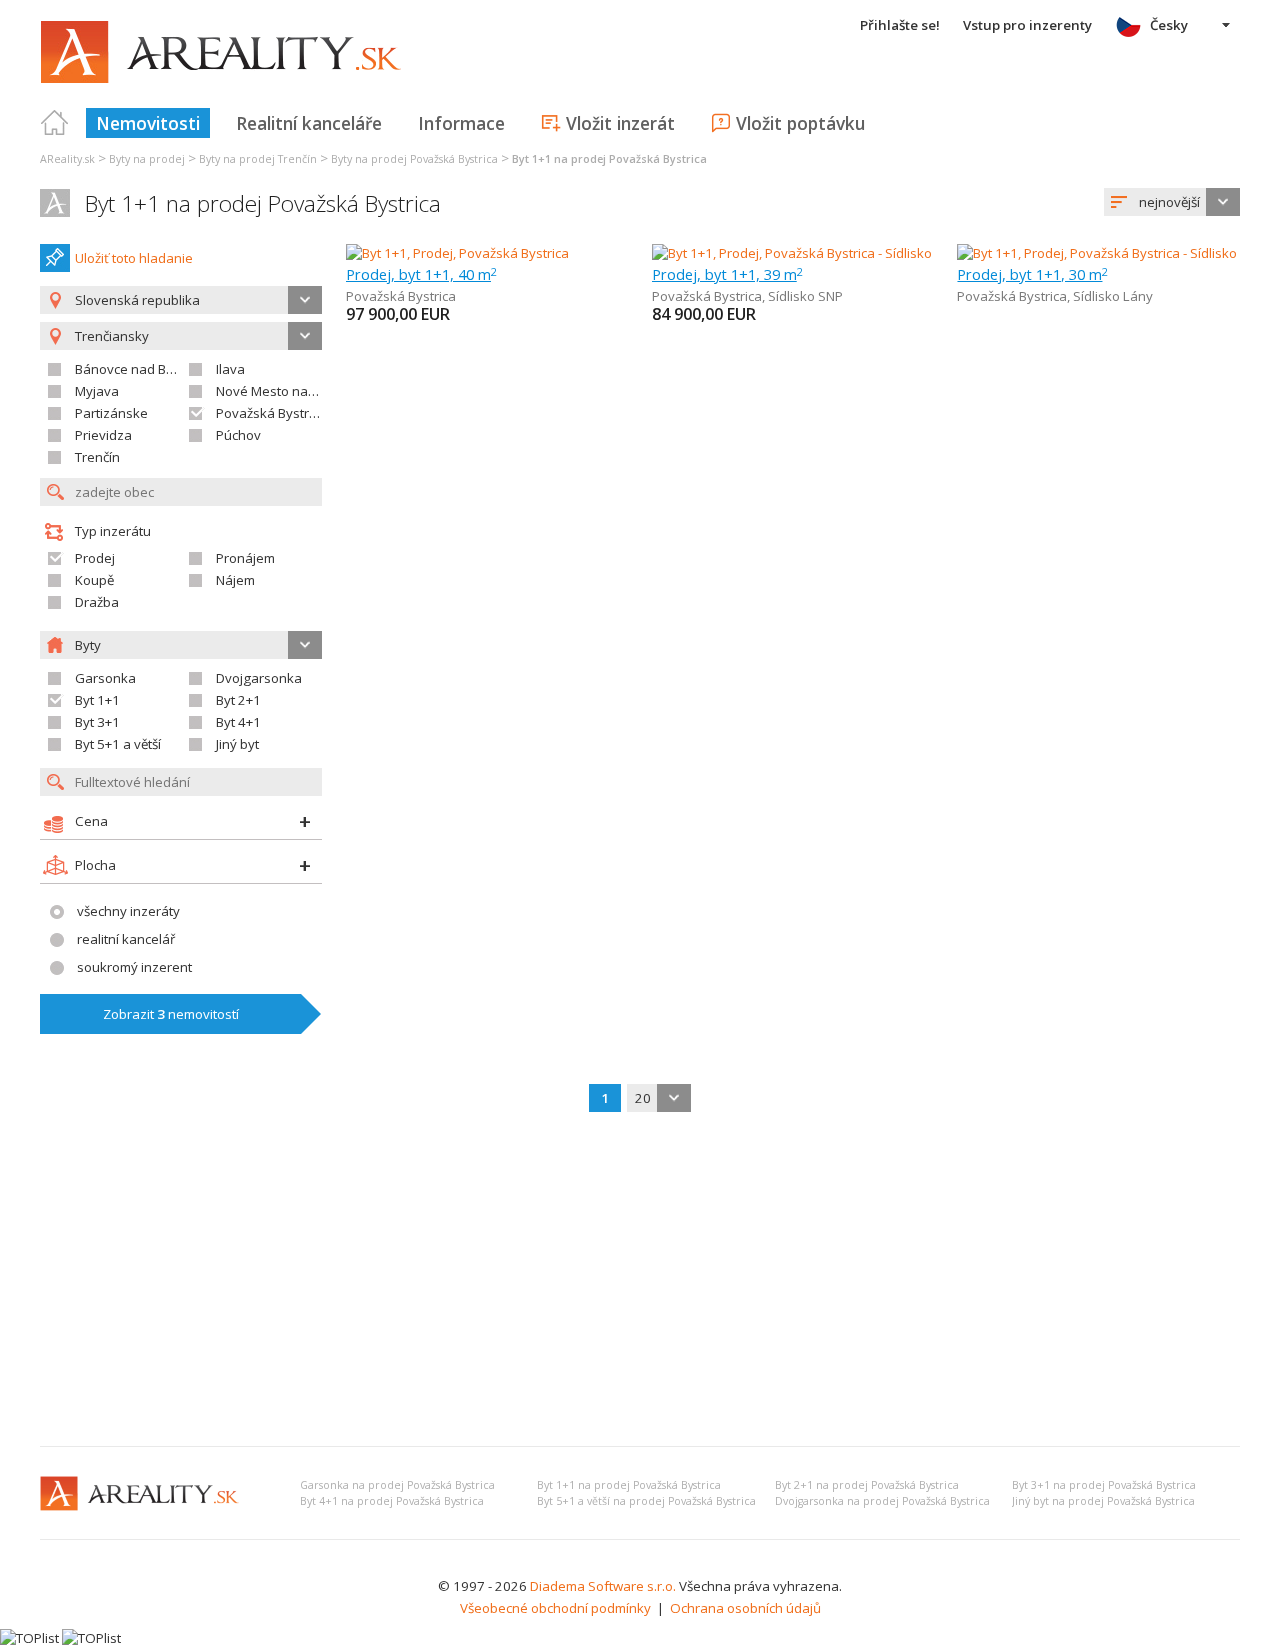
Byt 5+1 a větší (118, 744)
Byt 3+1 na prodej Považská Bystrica (1104, 1485)
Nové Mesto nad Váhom (289, 391)
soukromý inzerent (134, 967)
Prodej (95, 558)
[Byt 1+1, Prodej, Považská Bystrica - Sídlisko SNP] (798, 253)
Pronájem (245, 558)
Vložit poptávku (800, 123)
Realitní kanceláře (309, 123)
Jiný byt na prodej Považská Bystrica (1103, 1501)
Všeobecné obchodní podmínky (555, 1608)
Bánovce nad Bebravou (146, 369)
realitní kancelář (126, 939)
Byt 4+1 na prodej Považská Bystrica (392, 1501)
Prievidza (103, 435)
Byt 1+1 (97, 700)
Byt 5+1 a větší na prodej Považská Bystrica (646, 1501)
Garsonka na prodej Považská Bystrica (397, 1485)
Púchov (238, 435)
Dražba (97, 602)
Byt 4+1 (238, 722)
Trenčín (97, 457)
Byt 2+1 (238, 700)
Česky (1169, 25)
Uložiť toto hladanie (134, 258)
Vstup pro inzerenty (1027, 25)
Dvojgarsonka (259, 678)
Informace (461, 123)
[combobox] (1172, 202)
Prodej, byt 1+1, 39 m (727, 274)
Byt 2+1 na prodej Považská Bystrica (867, 1485)
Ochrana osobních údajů (745, 1608)
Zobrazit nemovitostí (171, 1014)
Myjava (97, 391)
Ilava (230, 369)
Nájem (235, 580)
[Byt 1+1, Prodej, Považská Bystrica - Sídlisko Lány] (1105, 253)
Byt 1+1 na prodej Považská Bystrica (263, 203)
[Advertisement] (640, 1281)
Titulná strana (55, 123)
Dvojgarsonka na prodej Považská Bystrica (882, 1501)
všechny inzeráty (128, 911)
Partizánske (111, 413)
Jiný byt (237, 744)
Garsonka (105, 678)
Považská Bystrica (271, 413)
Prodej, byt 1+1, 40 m (421, 274)
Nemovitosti (148, 123)
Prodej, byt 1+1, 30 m (1032, 274)
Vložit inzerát (620, 123)
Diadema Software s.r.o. (603, 1586)
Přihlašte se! (900, 25)
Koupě (94, 580)
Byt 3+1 (97, 722)
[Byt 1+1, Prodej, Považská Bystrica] (457, 253)
